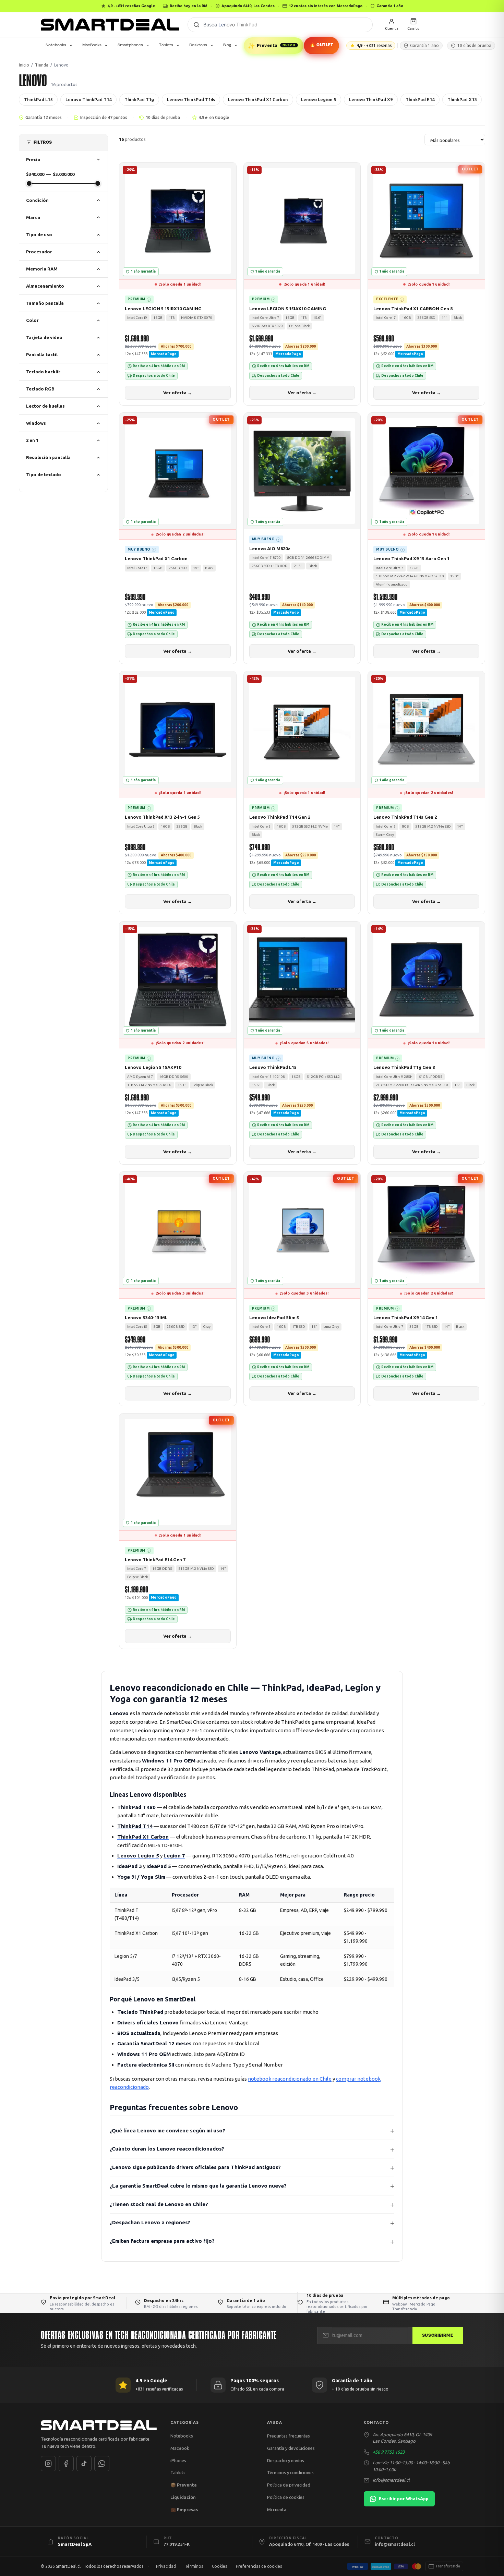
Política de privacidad (289, 2485)
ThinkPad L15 (38, 99)
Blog (227, 45)
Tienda (42, 65)
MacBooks (92, 45)
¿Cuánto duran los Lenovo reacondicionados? (167, 2149)
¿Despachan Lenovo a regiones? (150, 2222)
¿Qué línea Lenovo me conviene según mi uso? (167, 2130)
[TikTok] (84, 2464)
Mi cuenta (277, 2509)
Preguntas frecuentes (289, 2436)
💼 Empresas (184, 2509)
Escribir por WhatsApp (404, 2499)
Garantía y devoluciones (291, 2448)
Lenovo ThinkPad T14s (191, 99)
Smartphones (130, 45)
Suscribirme (438, 2335)
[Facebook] (66, 2464)
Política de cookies (286, 2497)
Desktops (198, 45)
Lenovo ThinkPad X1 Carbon (258, 99)
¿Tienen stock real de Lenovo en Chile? (159, 2204)
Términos (194, 2566)
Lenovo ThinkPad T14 (88, 99)
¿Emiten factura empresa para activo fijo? (162, 2241)
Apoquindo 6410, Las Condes (248, 6)
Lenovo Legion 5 (319, 99)
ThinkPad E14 (420, 99)
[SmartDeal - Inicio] (99, 2425)
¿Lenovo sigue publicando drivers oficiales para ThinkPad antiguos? (195, 2167)
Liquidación (183, 2497)
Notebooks (56, 45)
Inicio (24, 65)
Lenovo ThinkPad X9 (371, 99)
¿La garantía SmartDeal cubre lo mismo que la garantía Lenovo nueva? (198, 2186)
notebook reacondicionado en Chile (290, 2079)
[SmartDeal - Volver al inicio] (110, 25)
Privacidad (166, 2566)
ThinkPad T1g (139, 99)
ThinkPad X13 (462, 99)
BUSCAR (196, 25)
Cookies (219, 2566)
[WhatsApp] (102, 2464)
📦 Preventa (184, 2485)
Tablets (166, 45)
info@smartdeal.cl (391, 2480)
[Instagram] (48, 2464)
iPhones (178, 2460)
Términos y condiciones (290, 2472)
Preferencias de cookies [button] (259, 2566)
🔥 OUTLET (321, 45)
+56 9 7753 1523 (389, 2452)
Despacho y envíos (286, 2460)
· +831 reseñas (374, 45)
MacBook (180, 2448)
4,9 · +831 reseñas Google (131, 6)
